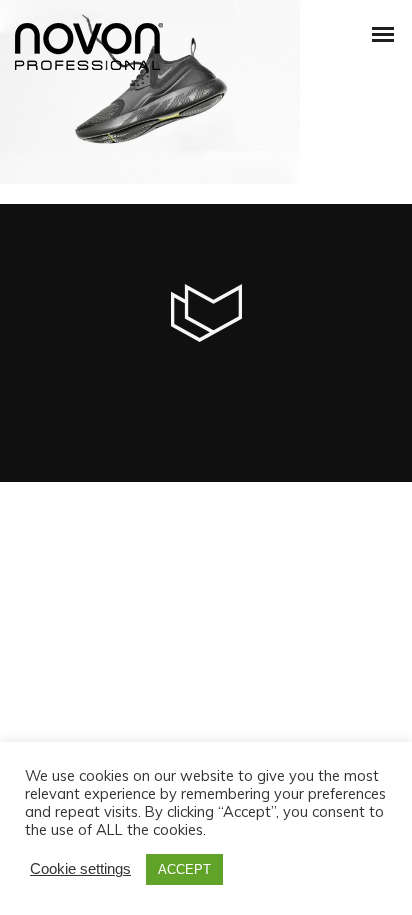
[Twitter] (146, 382)
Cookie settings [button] (80, 868)
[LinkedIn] (186, 382)
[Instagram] (226, 382)
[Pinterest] (266, 382)
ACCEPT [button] (184, 869)
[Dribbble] (306, 382)
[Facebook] (106, 382)
